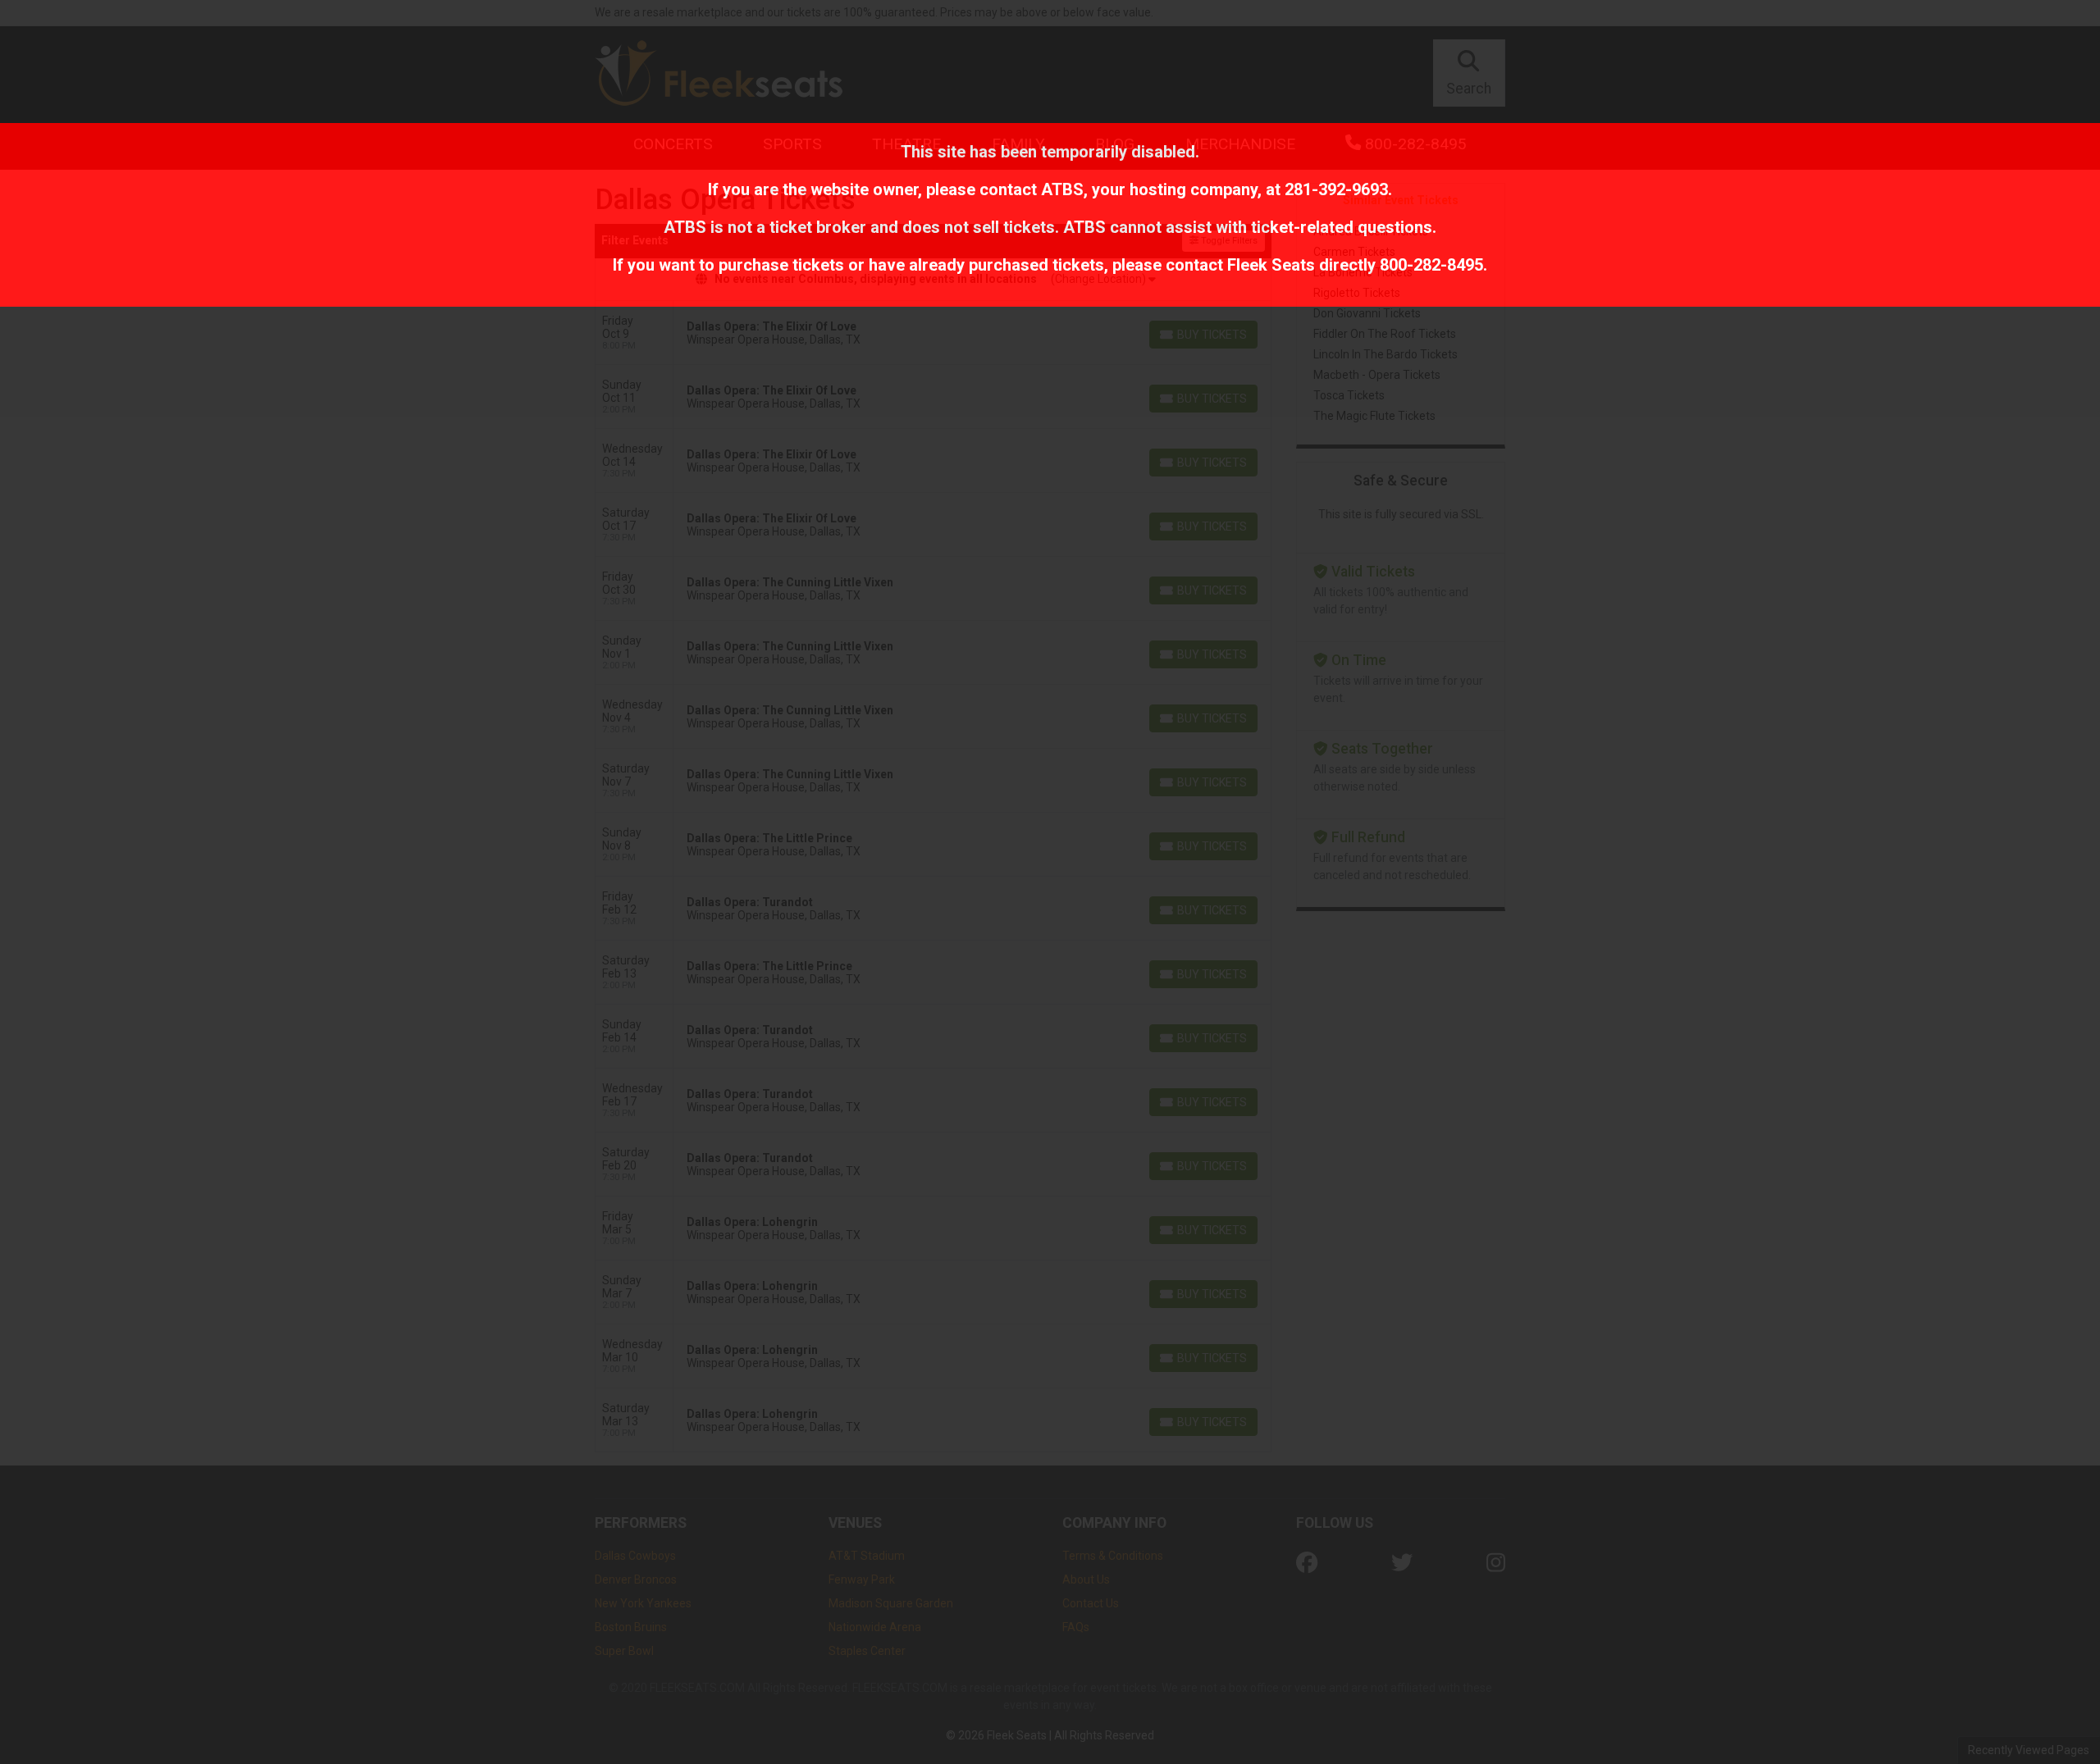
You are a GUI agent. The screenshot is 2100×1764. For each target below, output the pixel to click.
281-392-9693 (1336, 189)
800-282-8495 (1431, 265)
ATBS (1062, 189)
